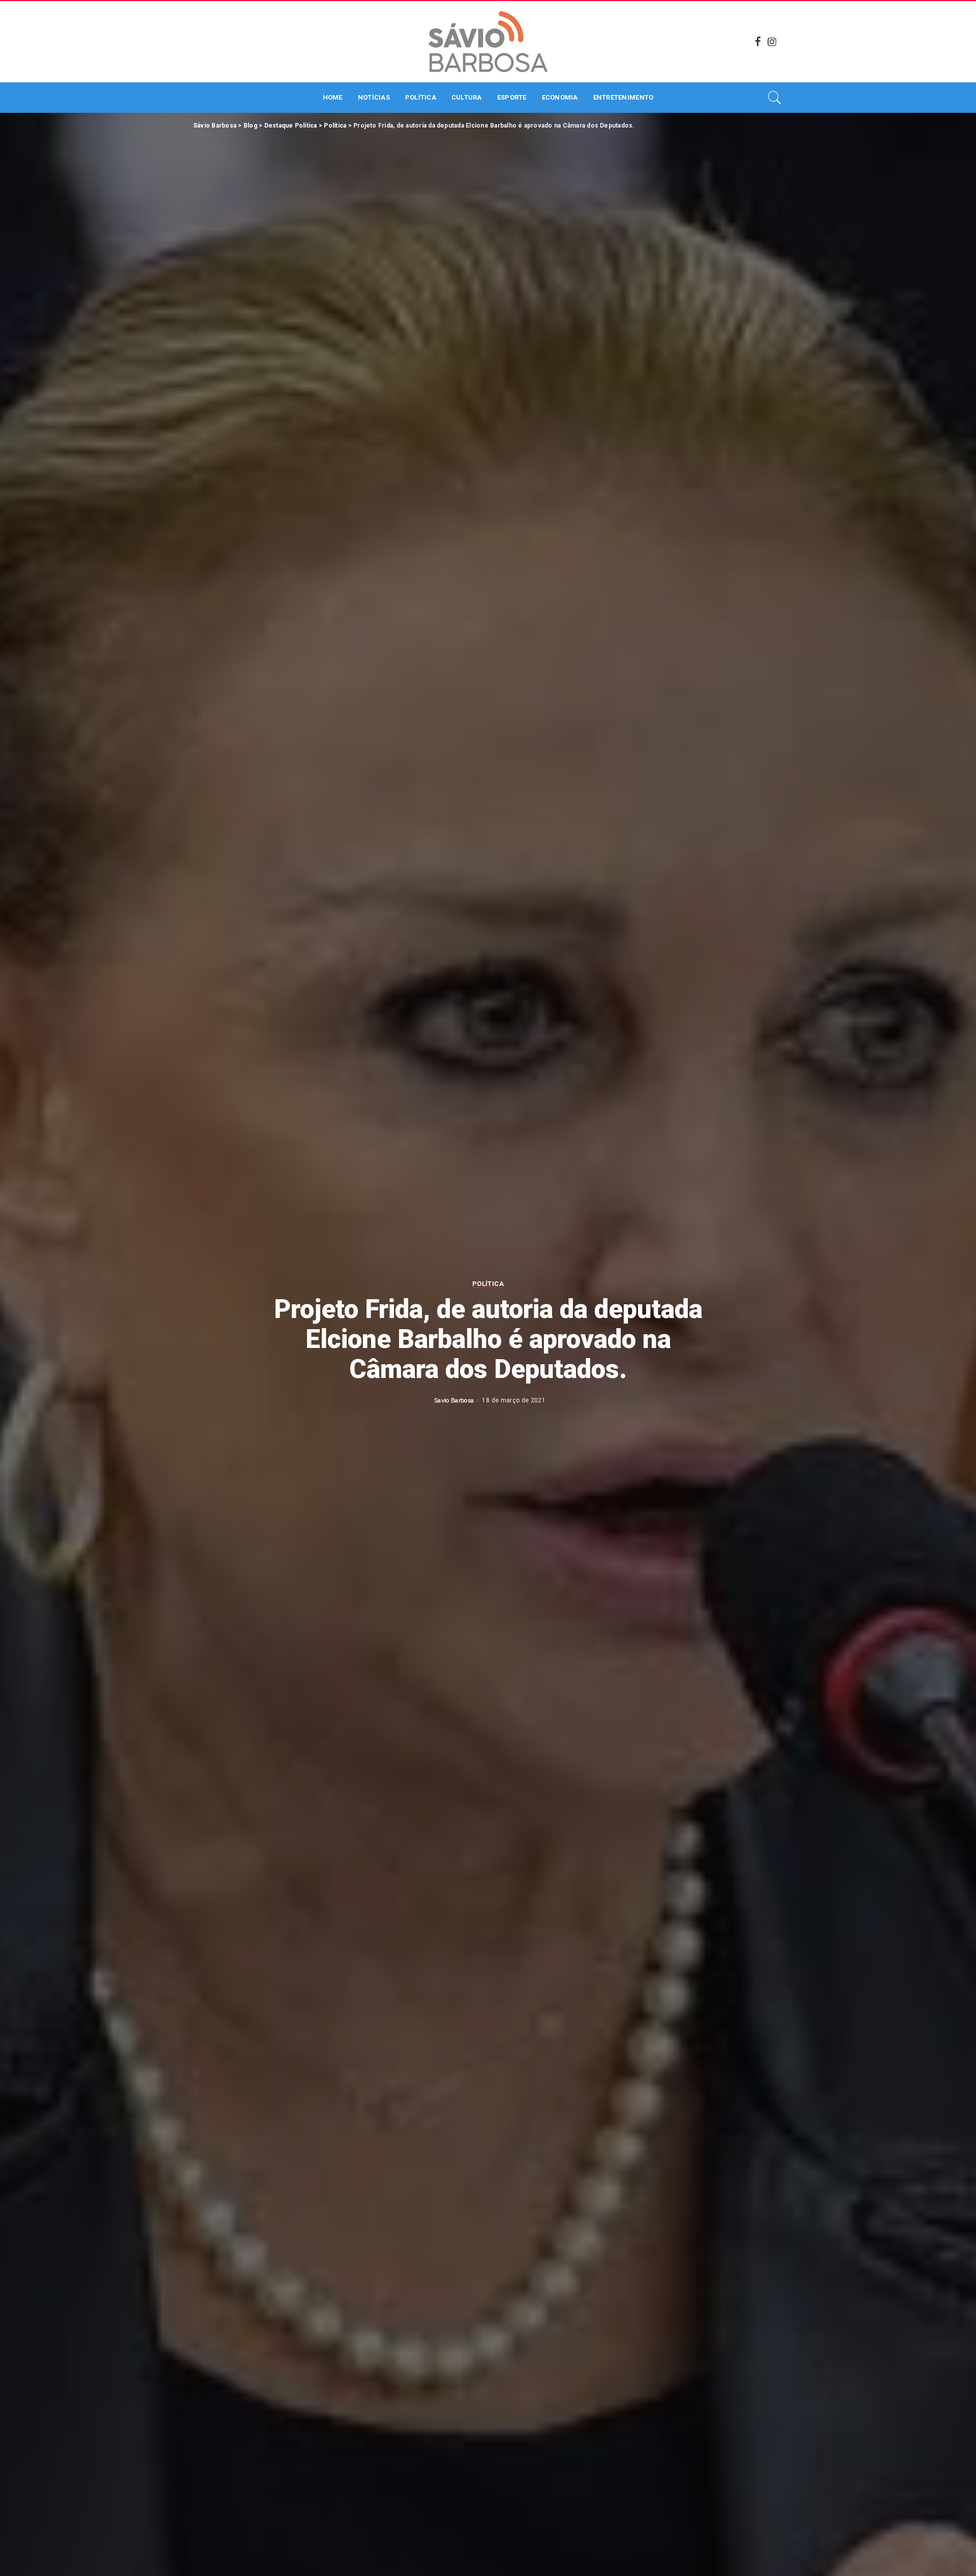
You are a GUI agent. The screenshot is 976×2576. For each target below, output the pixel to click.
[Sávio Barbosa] (488, 42)
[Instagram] (772, 42)
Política (488, 1284)
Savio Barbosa (454, 1400)
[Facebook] (758, 42)
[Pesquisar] (775, 98)
